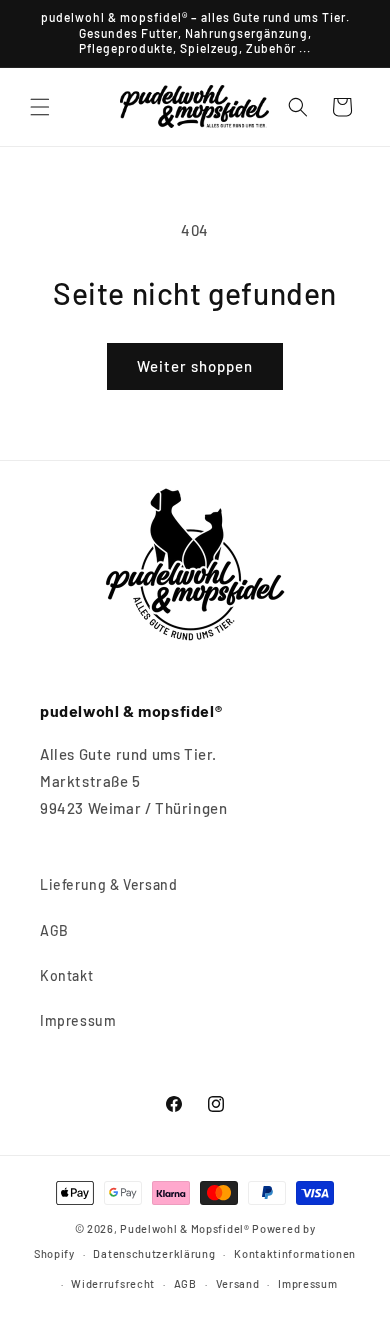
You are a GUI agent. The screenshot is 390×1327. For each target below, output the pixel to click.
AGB (54, 930)
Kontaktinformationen (295, 1253)
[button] (40, 107)
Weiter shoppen (195, 366)
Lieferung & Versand (108, 884)
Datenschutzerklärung (154, 1253)
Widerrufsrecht (113, 1283)
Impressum (78, 1020)
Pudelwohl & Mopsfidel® (184, 1228)
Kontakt (66, 975)
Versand (238, 1283)
